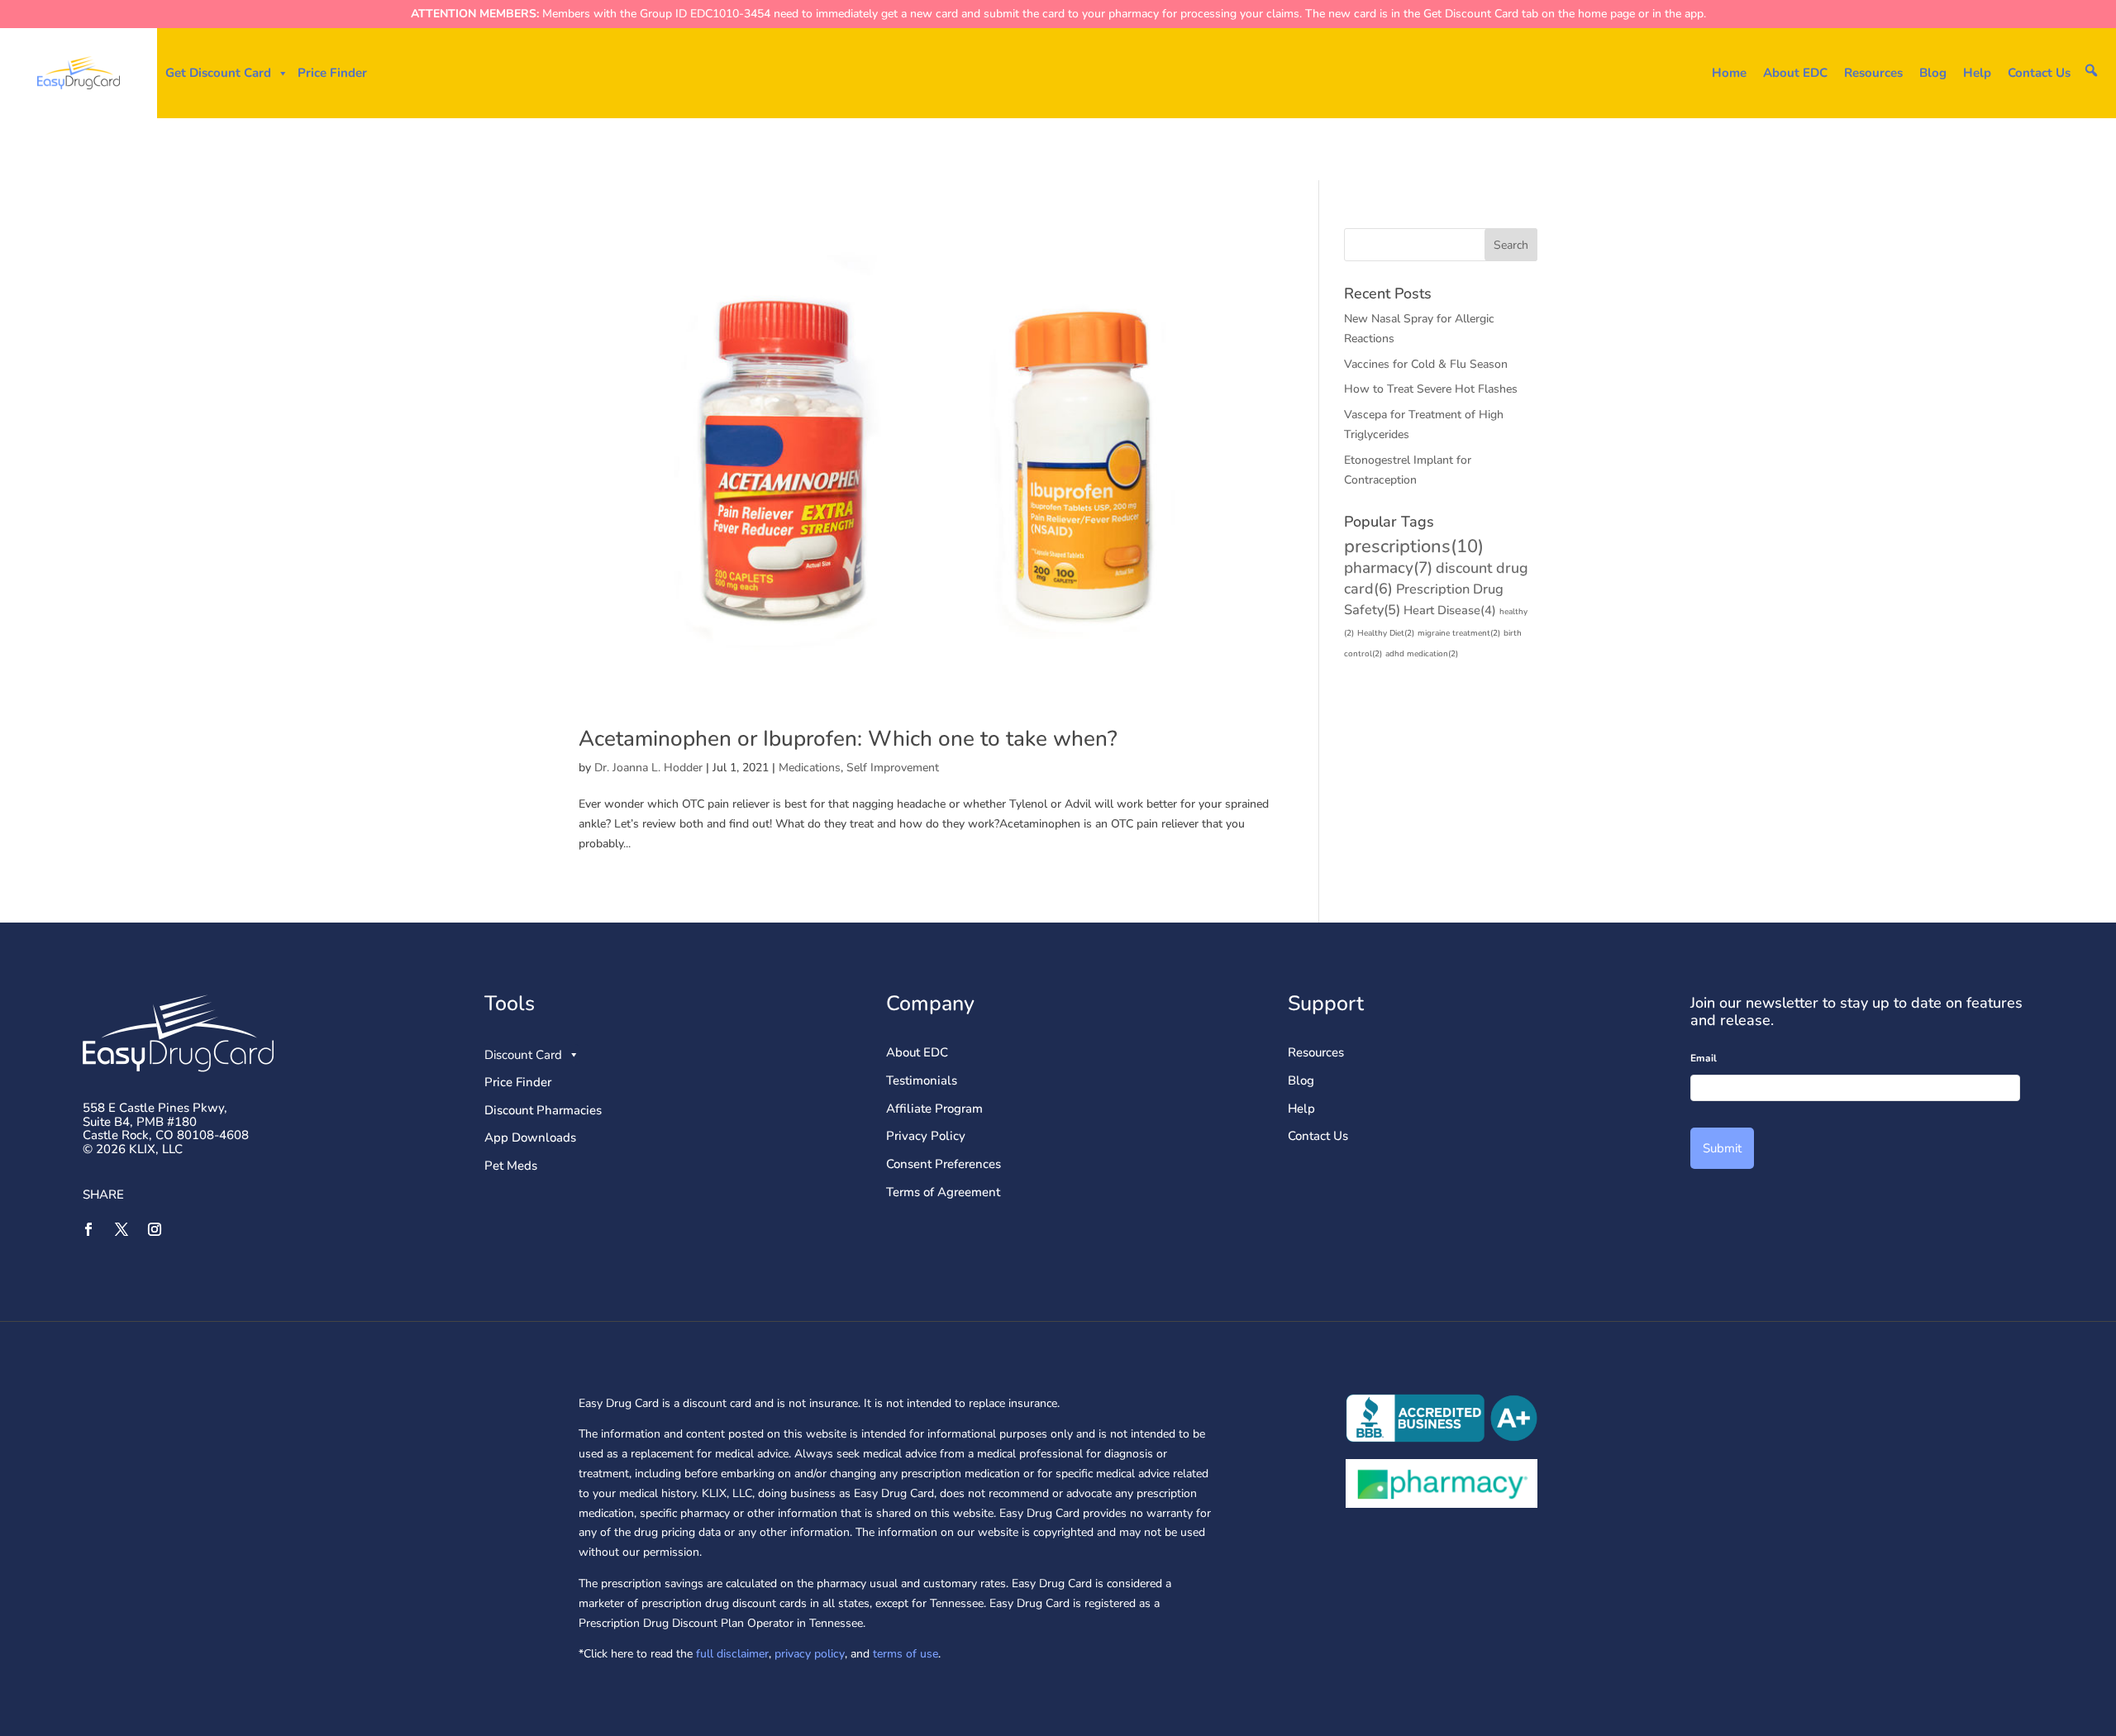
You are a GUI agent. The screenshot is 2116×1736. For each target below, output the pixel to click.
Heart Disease (1450, 610)
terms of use (905, 1654)
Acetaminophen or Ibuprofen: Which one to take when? (848, 739)
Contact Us (2039, 73)
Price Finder (332, 73)
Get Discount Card (218, 73)
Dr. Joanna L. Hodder (648, 768)
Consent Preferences (944, 1164)
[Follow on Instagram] (155, 1229)
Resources (1873, 73)
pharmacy (1388, 568)
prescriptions (1414, 546)
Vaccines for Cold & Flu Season (1426, 364)
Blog (1933, 73)
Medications (810, 768)
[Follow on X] (122, 1229)
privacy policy (810, 1654)
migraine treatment (1459, 633)
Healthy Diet (1386, 633)
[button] (2091, 70)
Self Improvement (893, 768)
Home (1729, 73)
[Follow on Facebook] (88, 1229)
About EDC (1795, 73)
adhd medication (1422, 654)
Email (1704, 1059)
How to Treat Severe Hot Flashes (1431, 389)
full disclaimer (731, 1654)
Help (1977, 73)
